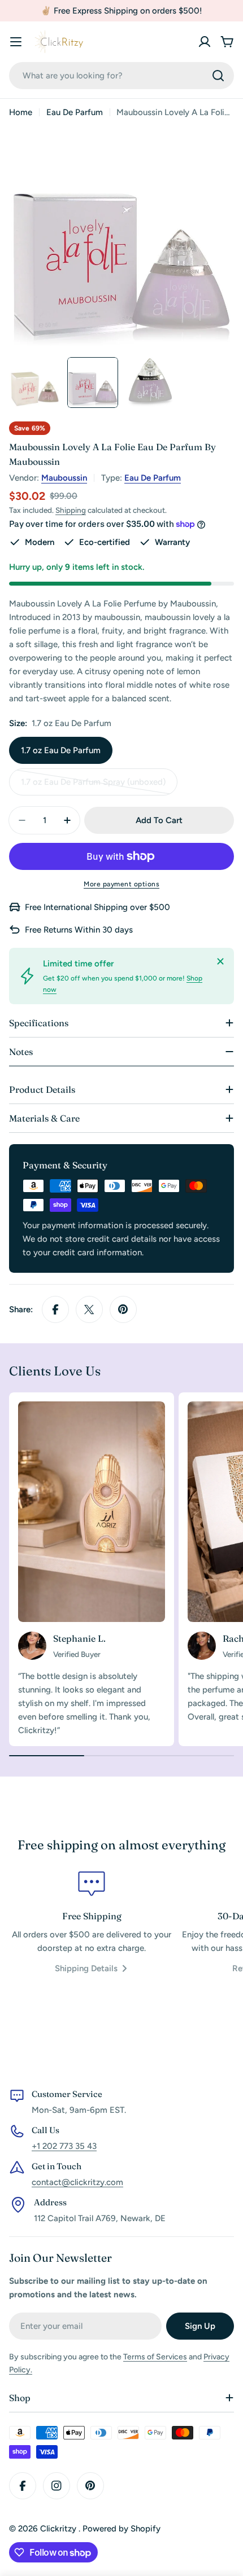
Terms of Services (155, 2357)
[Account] (205, 42)
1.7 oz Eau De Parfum (61, 750)
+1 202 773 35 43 (64, 2146)
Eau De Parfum (75, 112)
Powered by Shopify (121, 2529)
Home (21, 112)
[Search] (218, 76)
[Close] (220, 961)
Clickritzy (59, 2529)
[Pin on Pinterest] (123, 1309)
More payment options (121, 884)
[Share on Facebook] (55, 1309)
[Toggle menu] (16, 42)
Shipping (71, 510)
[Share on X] (89, 1309)
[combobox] (121, 76)
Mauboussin (64, 478)
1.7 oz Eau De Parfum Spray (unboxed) (93, 786)
